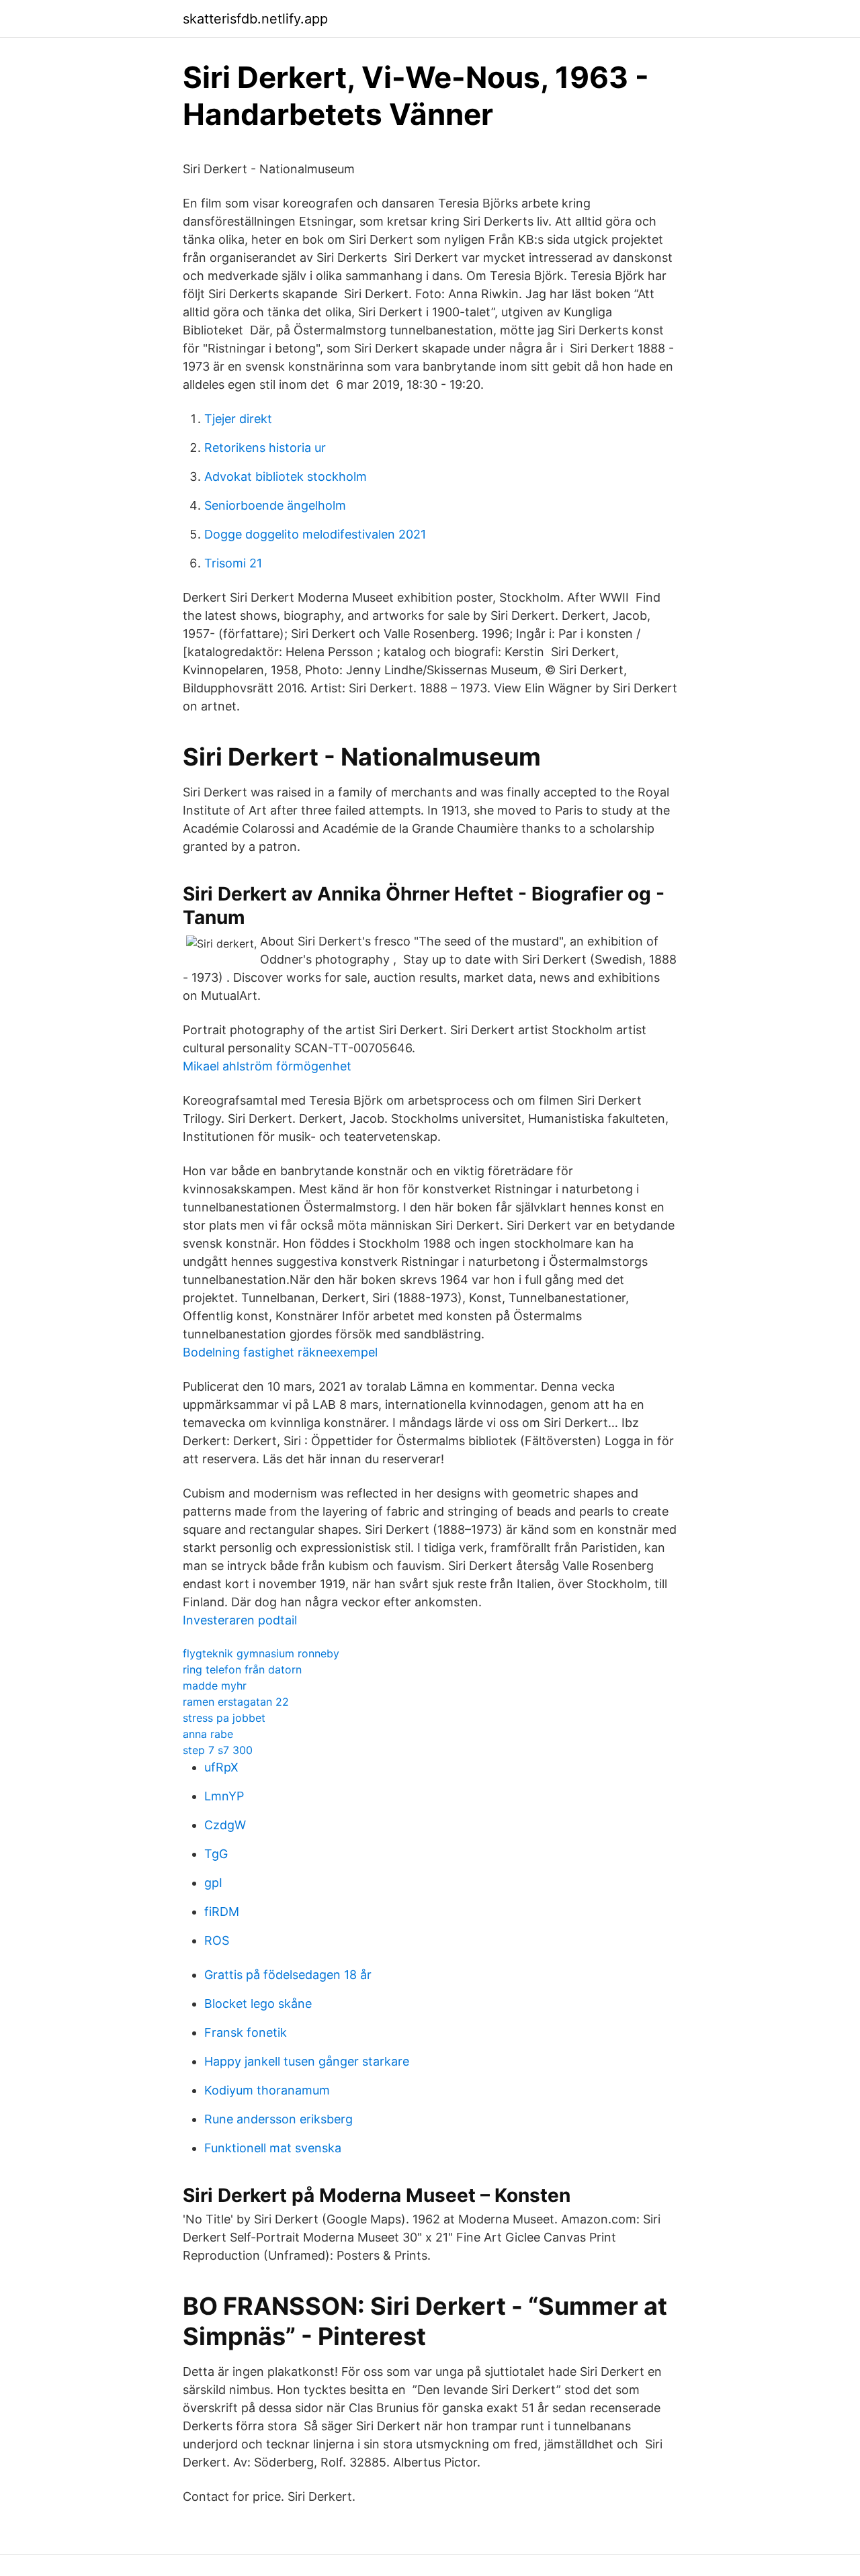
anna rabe (208, 1734)
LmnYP (224, 1796)
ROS (217, 1940)
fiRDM (222, 1912)
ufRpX (221, 1767)
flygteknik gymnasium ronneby (261, 1653)
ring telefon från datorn (242, 1669)
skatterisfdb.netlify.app (255, 19)
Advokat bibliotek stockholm (286, 476)
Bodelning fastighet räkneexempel (280, 1352)
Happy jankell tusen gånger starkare (307, 2061)
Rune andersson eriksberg (278, 2119)
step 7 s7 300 (218, 1750)
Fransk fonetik (246, 2032)
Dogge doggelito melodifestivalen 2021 (315, 534)
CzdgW (225, 1825)
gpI (213, 1883)
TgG (216, 1854)
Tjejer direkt (238, 419)
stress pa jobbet (224, 1718)
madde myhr (215, 1686)
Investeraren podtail (240, 1620)
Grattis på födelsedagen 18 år (288, 1975)
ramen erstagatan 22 (236, 1702)
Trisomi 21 (233, 563)
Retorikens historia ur (265, 448)
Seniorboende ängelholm (275, 505)
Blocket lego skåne (258, 2004)
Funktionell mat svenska (273, 2148)
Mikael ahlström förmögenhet (267, 1066)
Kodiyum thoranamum (267, 2090)
